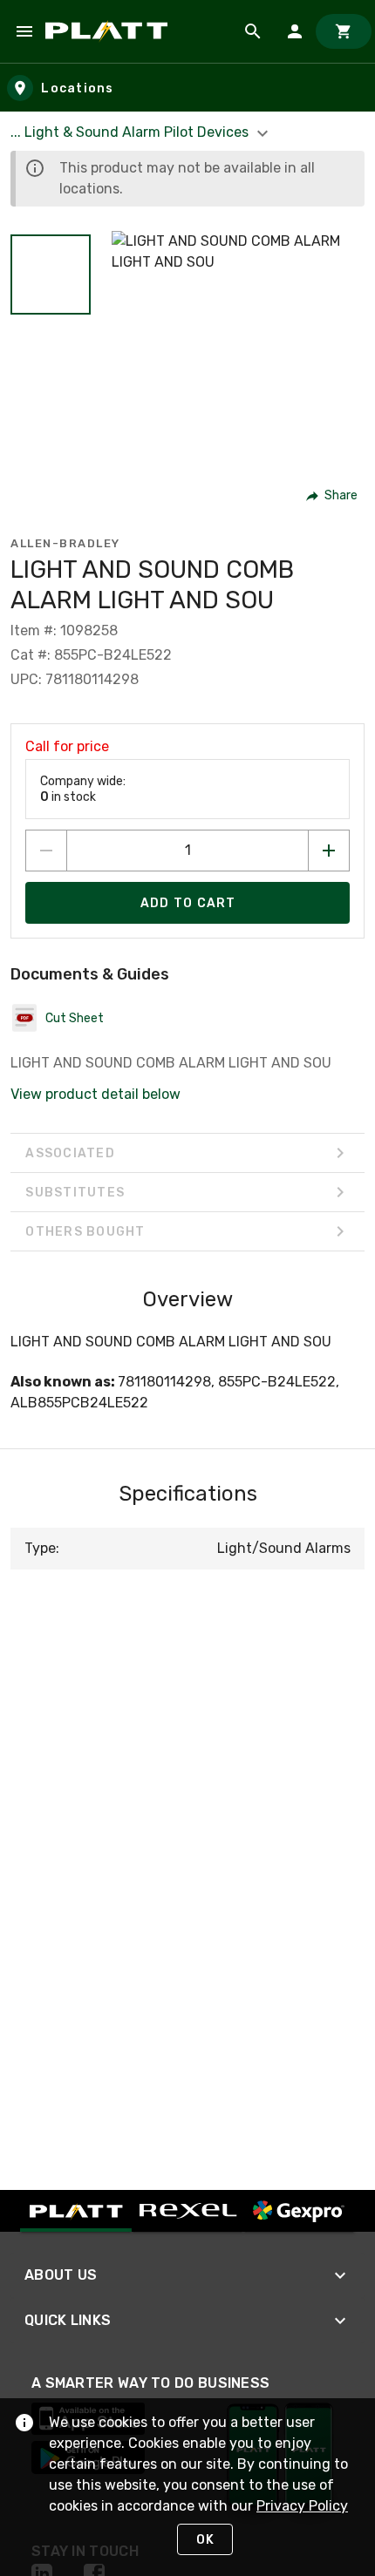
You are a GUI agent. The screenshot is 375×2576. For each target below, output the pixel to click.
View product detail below (95, 1094)
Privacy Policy (302, 2506)
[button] (51, 275)
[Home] (109, 31)
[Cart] (344, 31)
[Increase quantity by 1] (329, 851)
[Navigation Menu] (24, 31)
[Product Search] (253, 31)
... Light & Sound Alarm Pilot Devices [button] (131, 132)
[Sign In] (295, 31)
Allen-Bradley (65, 543)
